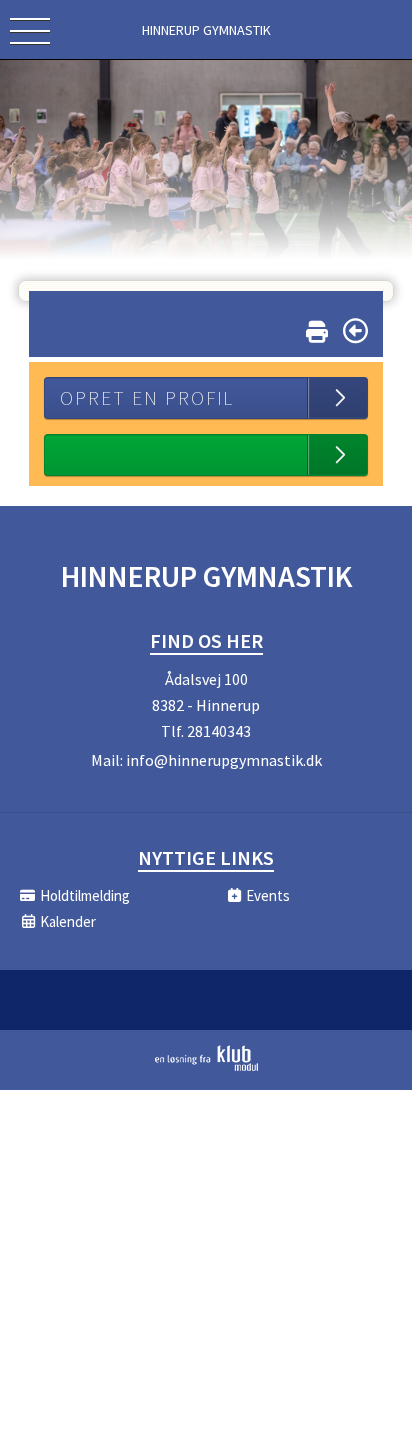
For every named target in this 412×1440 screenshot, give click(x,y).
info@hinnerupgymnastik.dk (224, 760)
